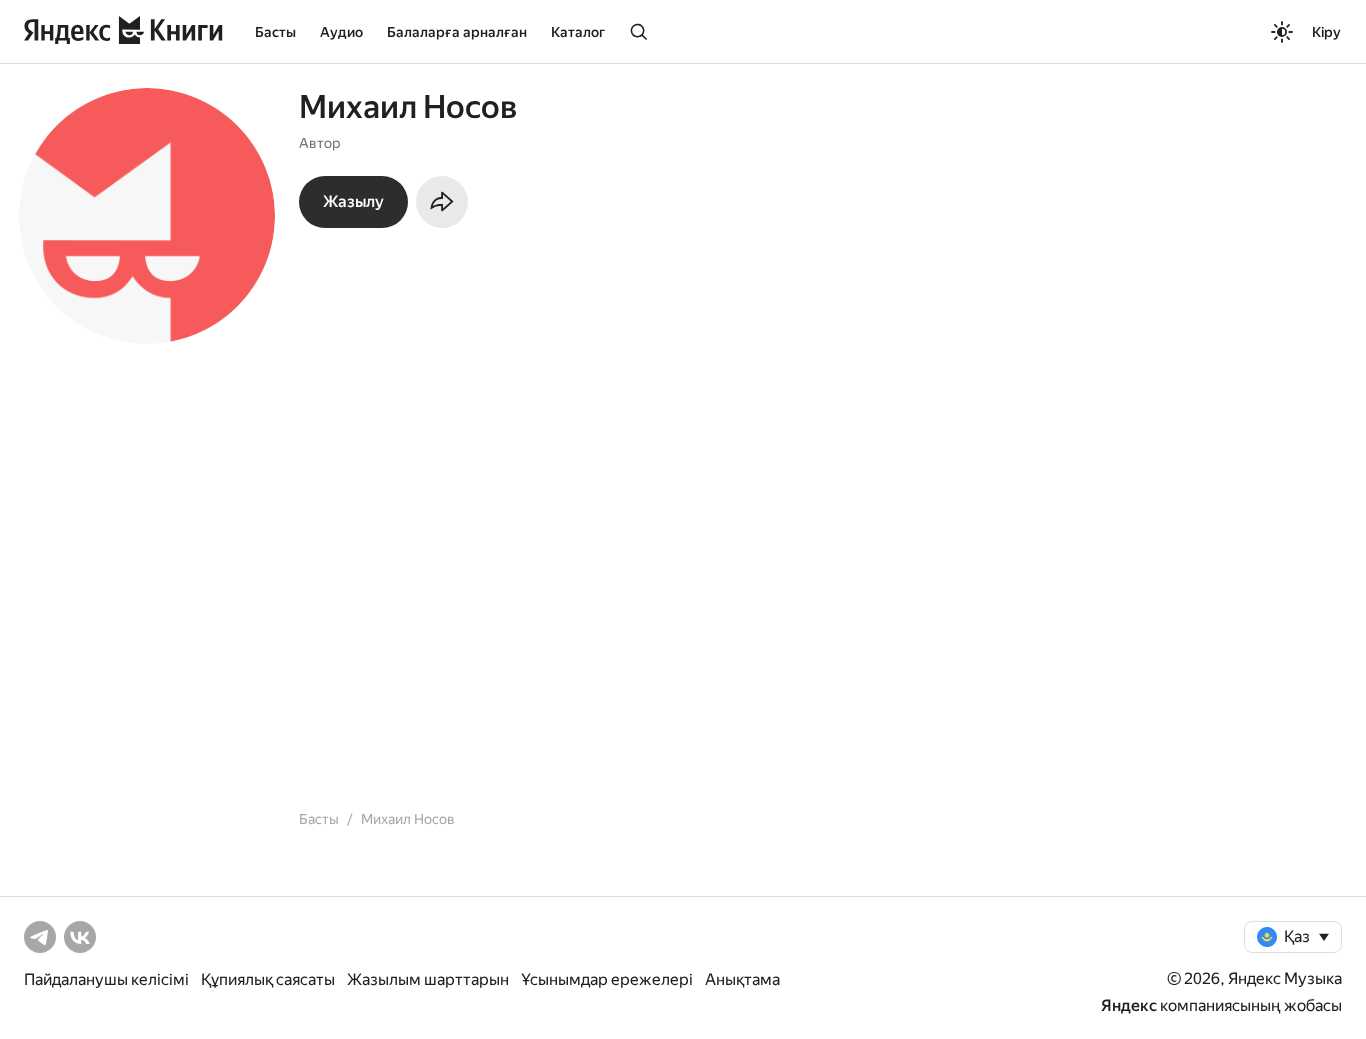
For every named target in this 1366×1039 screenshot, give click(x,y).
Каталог (578, 32)
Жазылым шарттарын (428, 979)
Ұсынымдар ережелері (607, 979)
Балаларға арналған (457, 32)
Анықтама (742, 979)
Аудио (341, 32)
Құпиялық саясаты (268, 979)
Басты (275, 32)
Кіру (1326, 32)
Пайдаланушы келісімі (106, 979)
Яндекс (1129, 1005)
